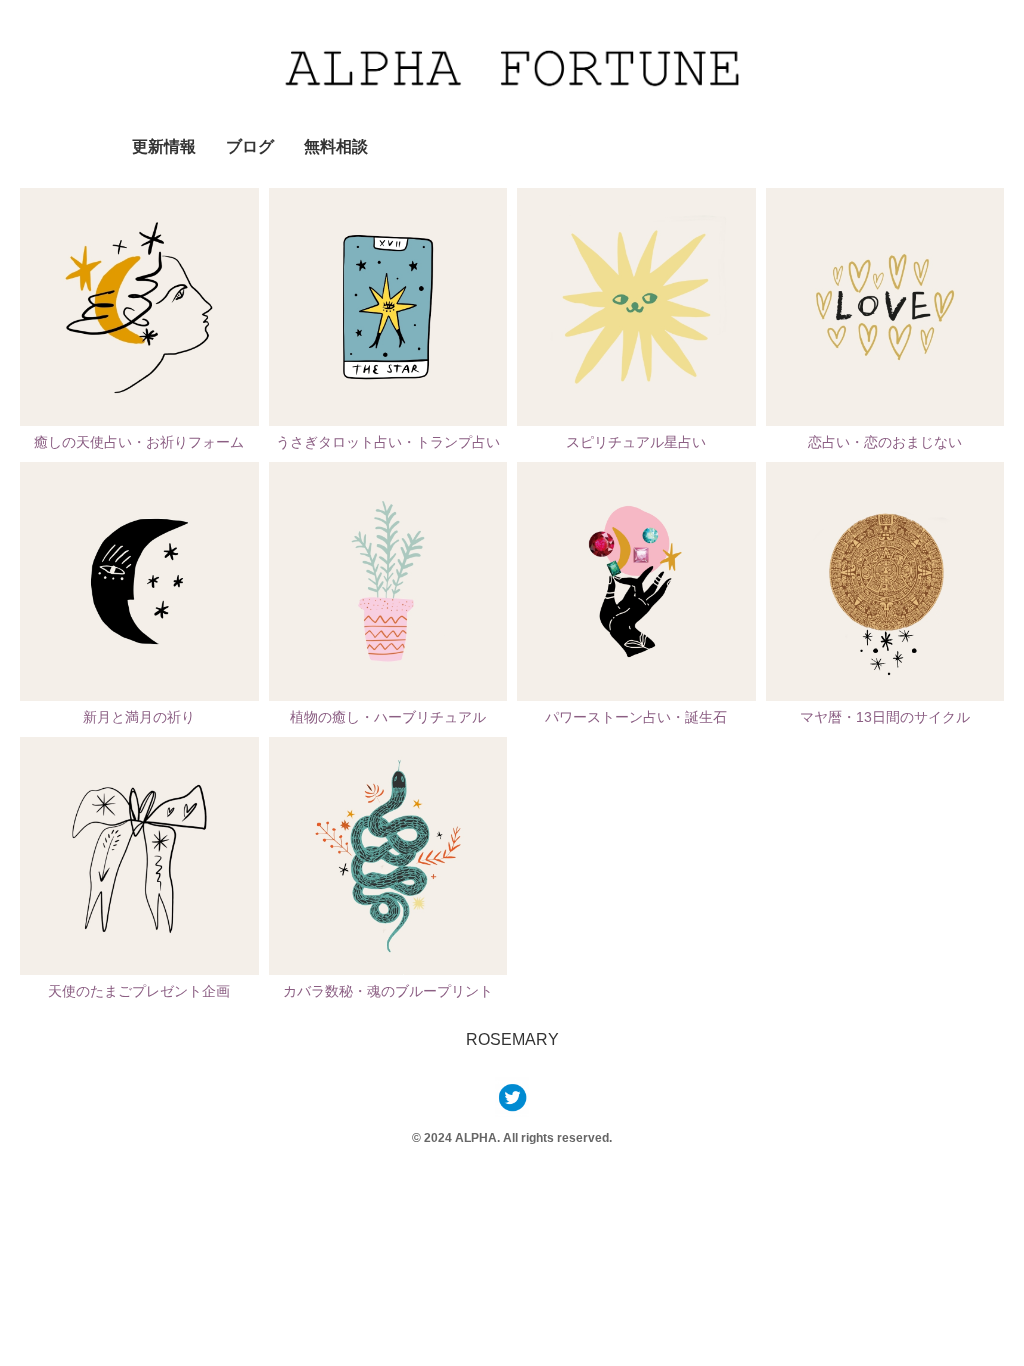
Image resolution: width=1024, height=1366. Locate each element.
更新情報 (164, 146)
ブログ (250, 146)
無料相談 (336, 146)
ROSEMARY (512, 1039)
